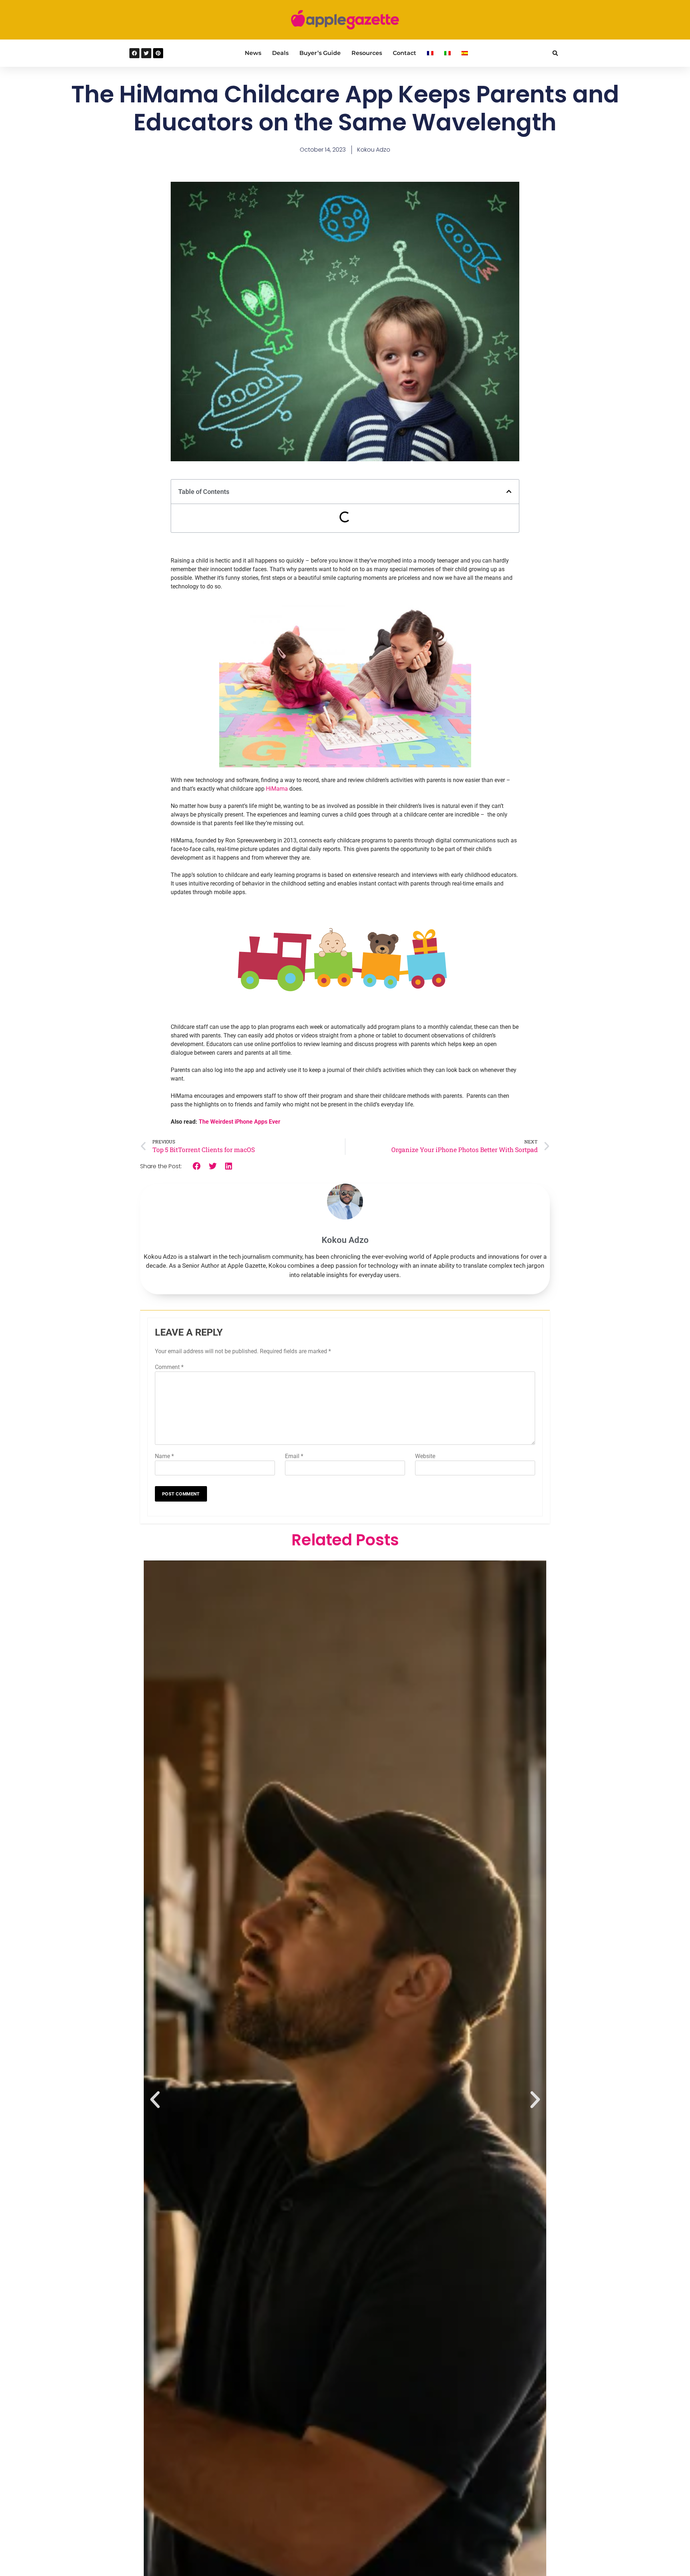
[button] (555, 53)
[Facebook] (134, 53)
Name (164, 1456)
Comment (169, 1367)
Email (294, 1456)
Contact (404, 53)
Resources (367, 53)
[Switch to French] (430, 53)
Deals (280, 53)
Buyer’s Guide (320, 53)
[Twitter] (146, 53)
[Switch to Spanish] (465, 53)
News (253, 53)
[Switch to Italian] (447, 53)
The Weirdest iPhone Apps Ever (240, 1122)
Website (425, 1456)
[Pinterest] (158, 53)
